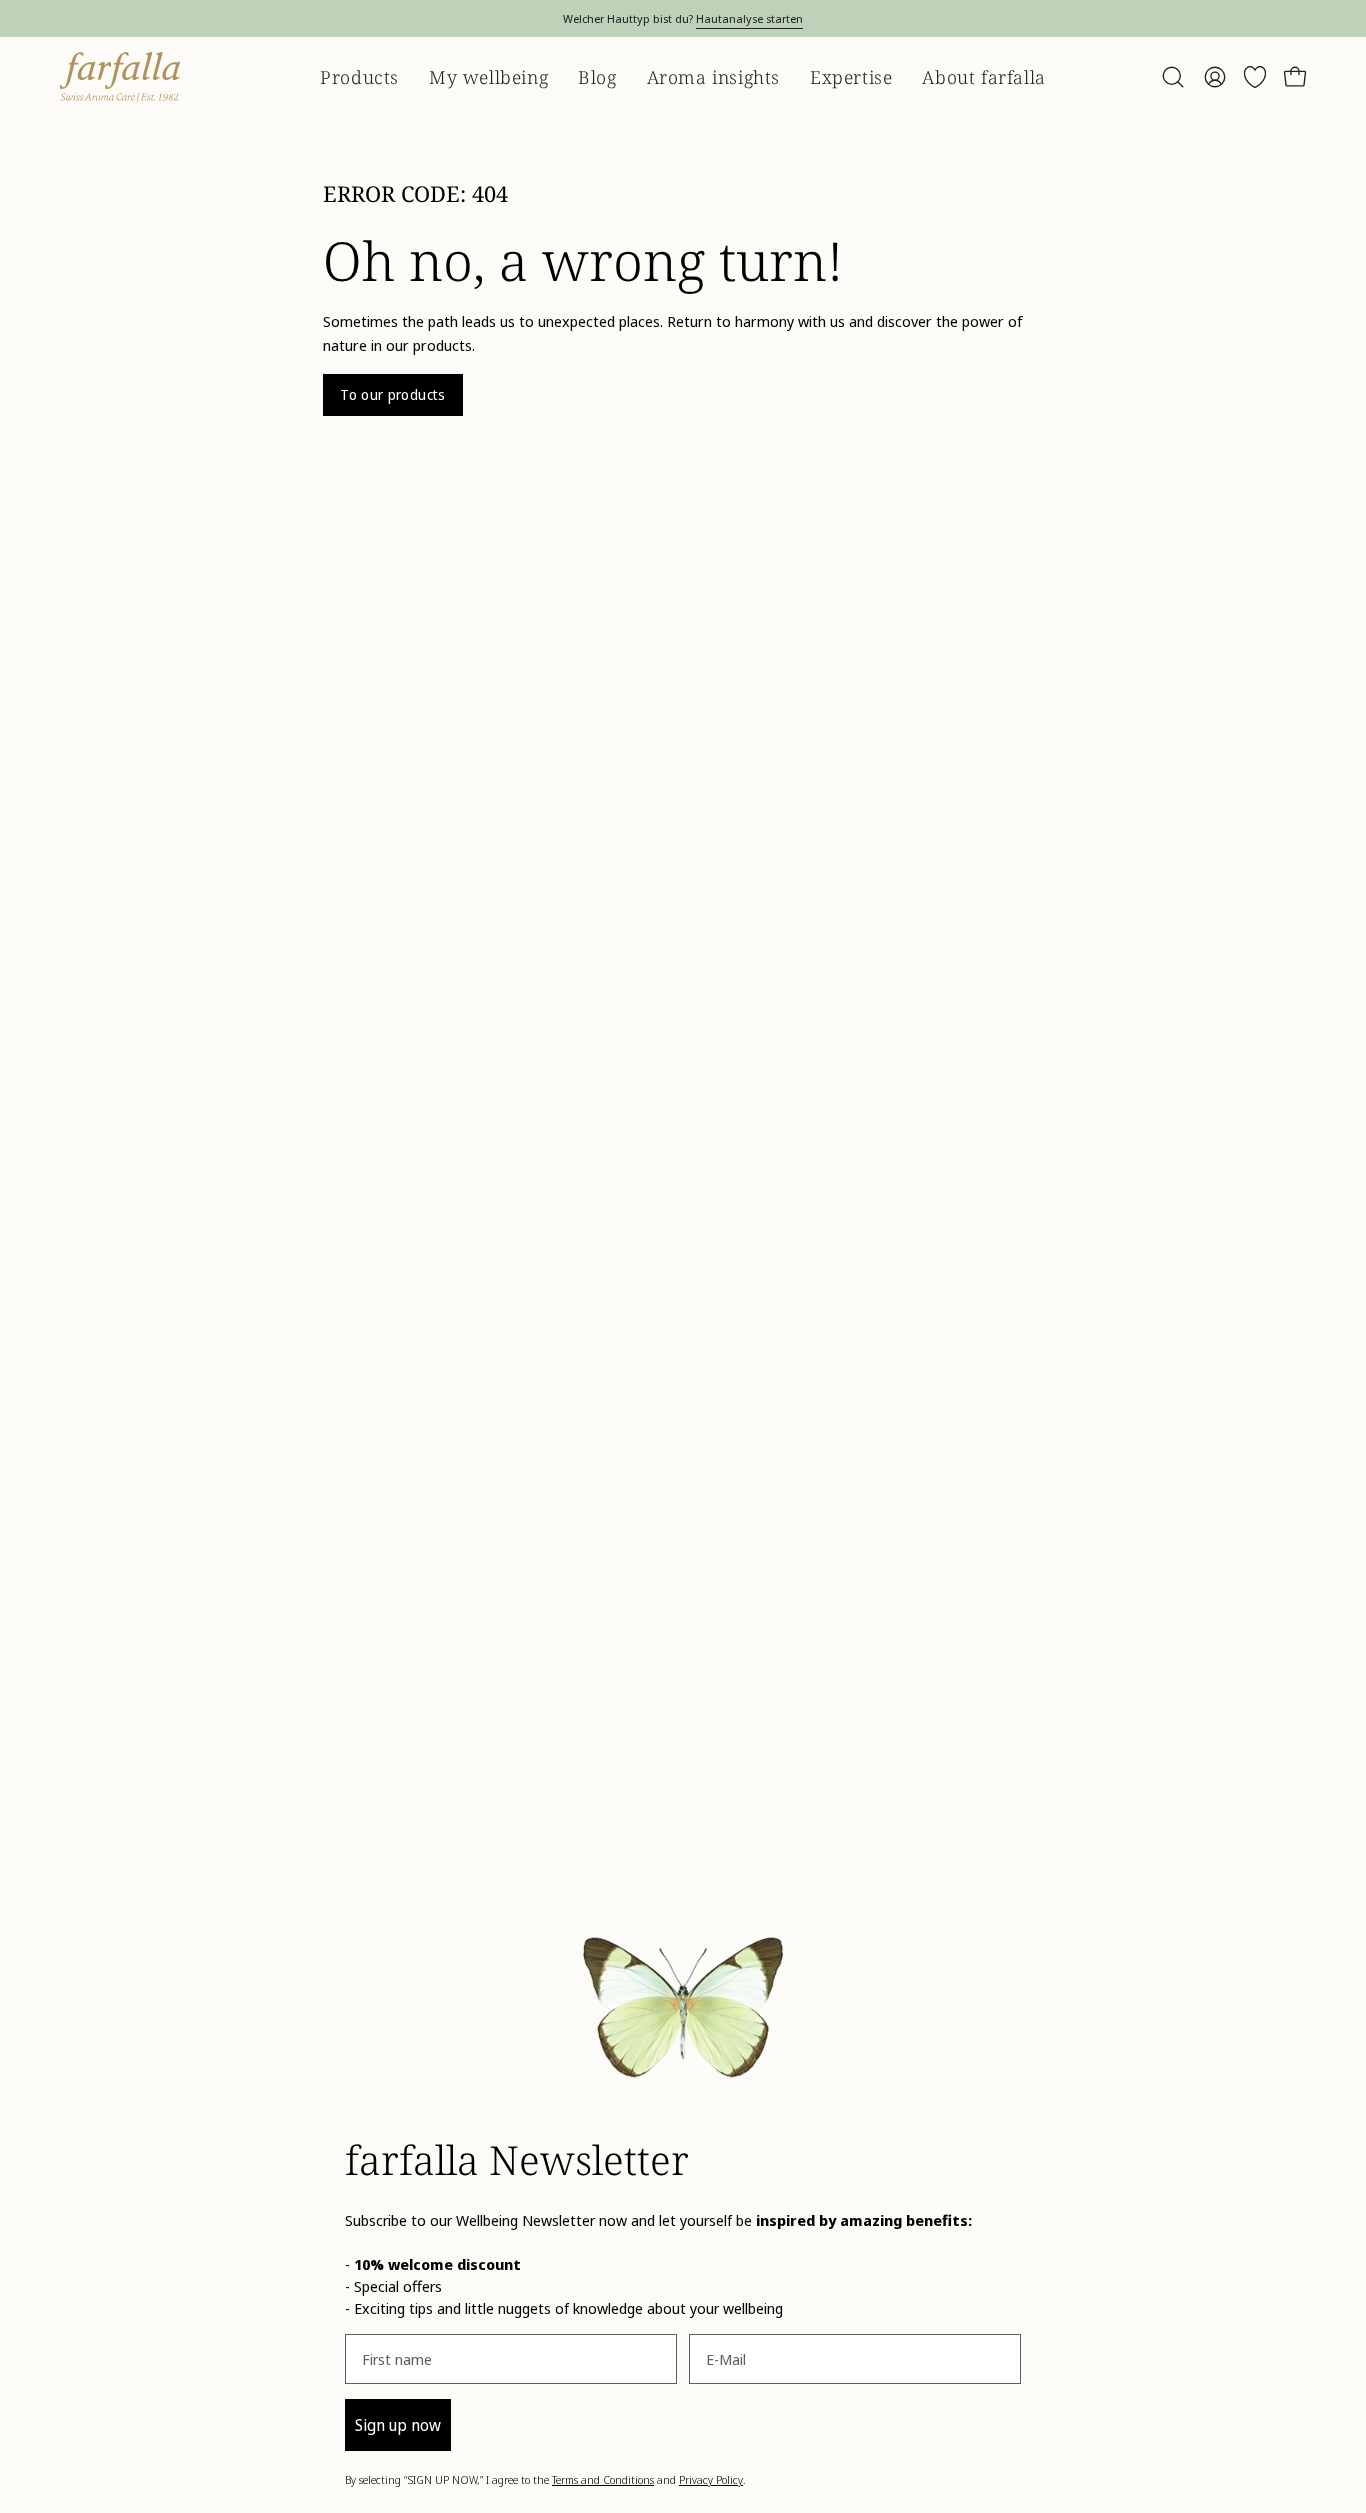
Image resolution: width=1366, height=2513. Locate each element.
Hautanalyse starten (749, 18)
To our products (392, 394)
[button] (1173, 77)
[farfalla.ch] (120, 77)
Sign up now (398, 2425)
